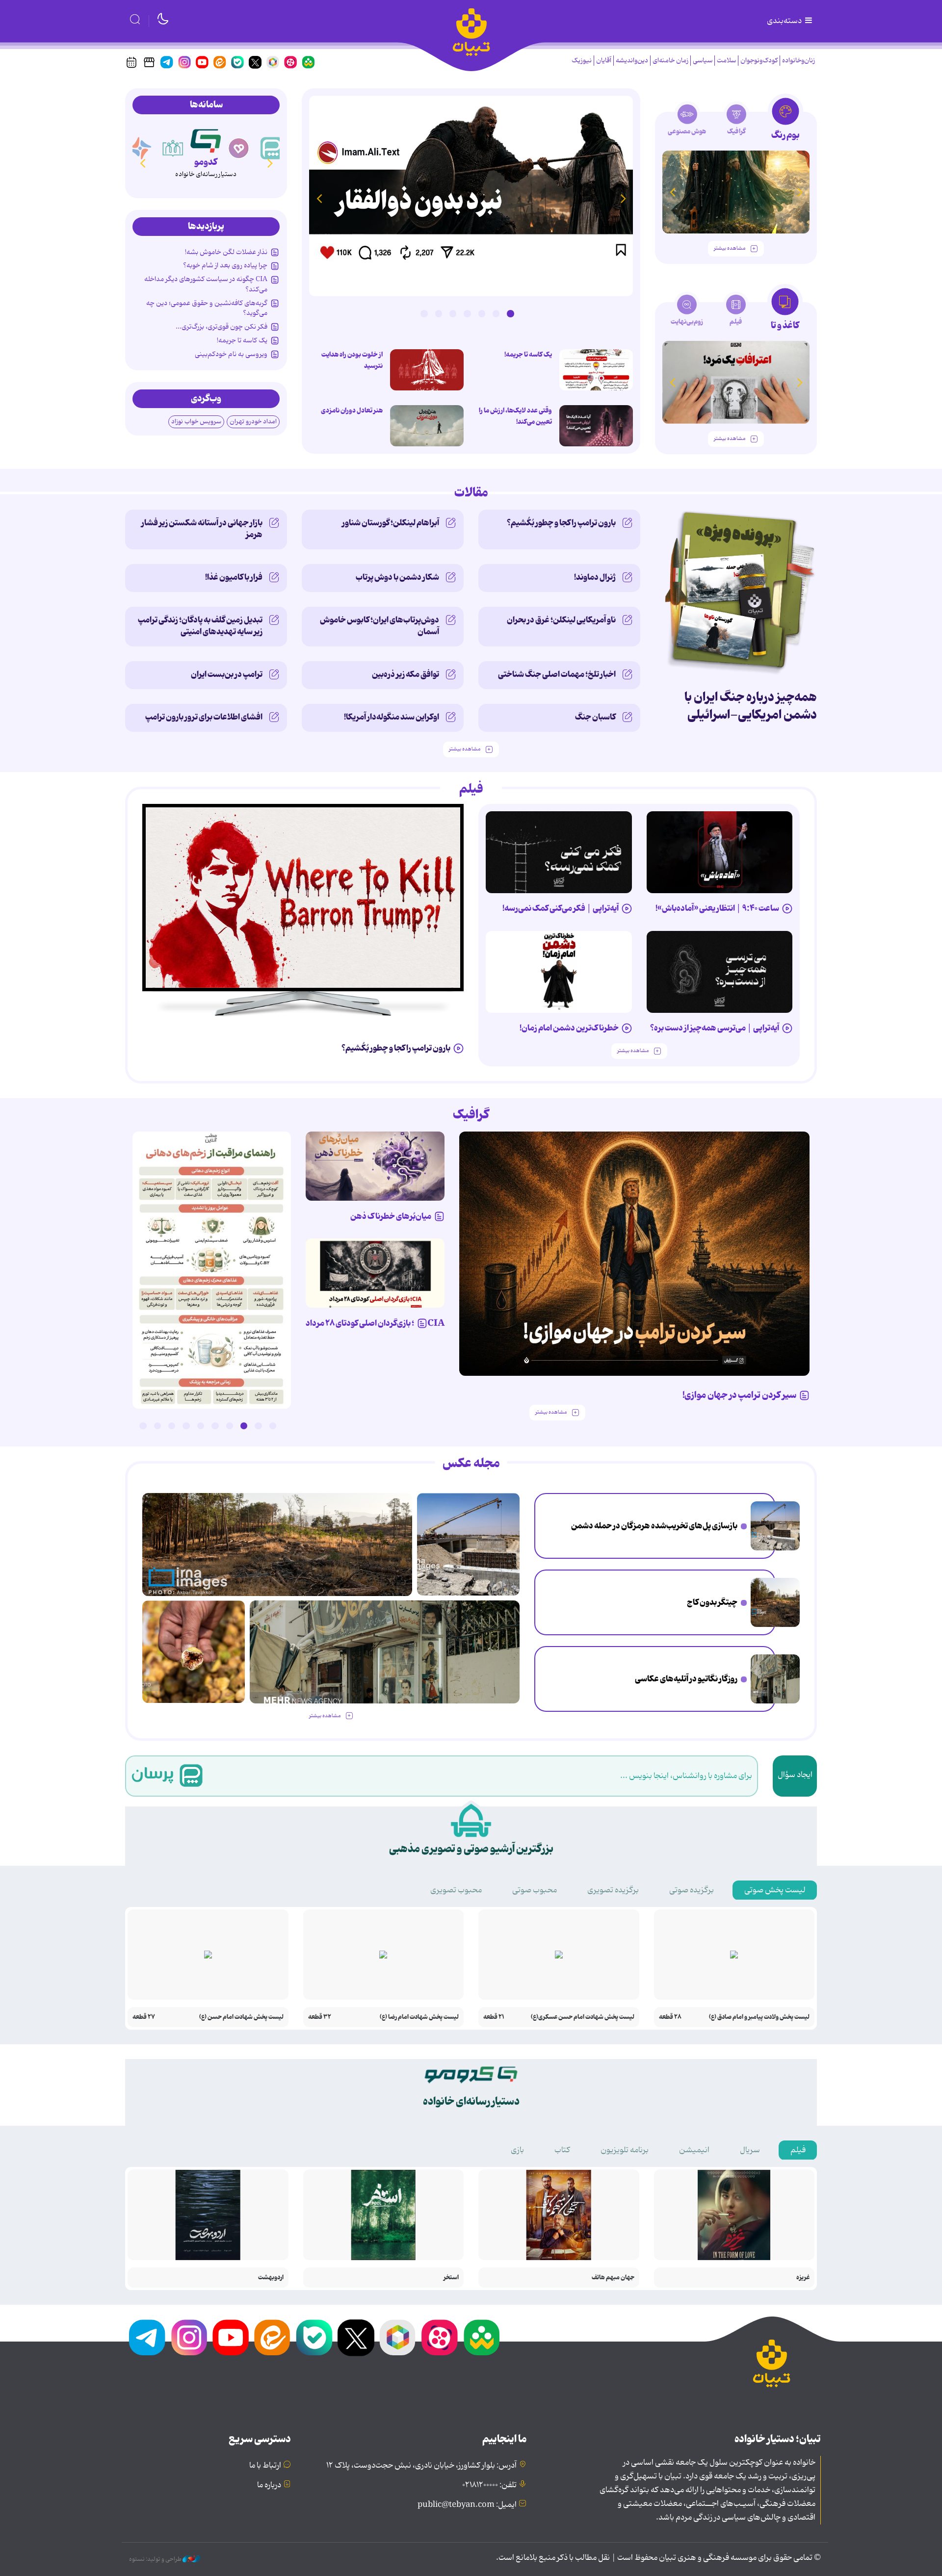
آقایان (604, 61)
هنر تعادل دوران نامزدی (352, 411)
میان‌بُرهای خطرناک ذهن (391, 1216)
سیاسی (703, 61)
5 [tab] (453, 313)
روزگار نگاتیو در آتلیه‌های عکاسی (686, 1679)
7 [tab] (424, 313)
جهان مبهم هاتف (613, 2278)
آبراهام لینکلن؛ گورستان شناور (391, 523)
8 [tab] (172, 1426)
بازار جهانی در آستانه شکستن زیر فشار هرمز (202, 529)
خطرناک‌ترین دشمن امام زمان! (569, 1028)
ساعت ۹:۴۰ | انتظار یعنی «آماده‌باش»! (717, 908)
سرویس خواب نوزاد (196, 422)
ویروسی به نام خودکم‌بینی (231, 354)
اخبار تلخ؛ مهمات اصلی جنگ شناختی (557, 674)
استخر (451, 2278)
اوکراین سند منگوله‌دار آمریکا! (392, 717)
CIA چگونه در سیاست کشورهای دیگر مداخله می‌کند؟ (206, 284)
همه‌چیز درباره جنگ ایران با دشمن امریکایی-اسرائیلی (751, 706)
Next (319, 198)
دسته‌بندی (785, 21)
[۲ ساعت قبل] (775, 1526)
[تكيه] (140, 148)
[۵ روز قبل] (635, 1254)
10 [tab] (143, 1426)
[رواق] (206, 139)
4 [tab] (467, 313)
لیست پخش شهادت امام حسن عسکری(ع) (583, 2017)
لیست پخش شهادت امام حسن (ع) (241, 2017)
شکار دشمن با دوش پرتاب (397, 577)
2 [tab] (496, 313)
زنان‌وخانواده (798, 61)
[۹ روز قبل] (736, 192)
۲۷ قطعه (144, 2017)
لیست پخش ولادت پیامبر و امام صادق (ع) (759, 2017)
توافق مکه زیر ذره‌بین (406, 674)
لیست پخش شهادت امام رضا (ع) (419, 2017)
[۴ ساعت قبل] (775, 1602)
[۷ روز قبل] (375, 1273)
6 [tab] (439, 313)
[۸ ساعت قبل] (471, 196)
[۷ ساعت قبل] (194, 1652)
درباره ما (269, 2485)
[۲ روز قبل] (596, 370)
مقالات (471, 493)
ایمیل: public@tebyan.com (467, 2505)
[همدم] (272, 148)
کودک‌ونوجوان (759, 61)
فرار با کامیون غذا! (234, 577)
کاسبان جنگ (595, 717)
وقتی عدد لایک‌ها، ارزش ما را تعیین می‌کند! (515, 416)
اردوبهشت (271, 2278)
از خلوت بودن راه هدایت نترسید (352, 360)
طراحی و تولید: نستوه (156, 2559)
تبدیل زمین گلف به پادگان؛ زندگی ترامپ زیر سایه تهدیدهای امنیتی (200, 626)
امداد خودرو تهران (253, 422)
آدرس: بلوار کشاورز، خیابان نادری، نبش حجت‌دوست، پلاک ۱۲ (421, 2466)
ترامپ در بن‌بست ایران (227, 674)
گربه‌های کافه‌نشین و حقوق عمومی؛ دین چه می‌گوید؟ (207, 308)
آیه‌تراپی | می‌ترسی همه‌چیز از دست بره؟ (715, 1028)
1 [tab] (510, 313)
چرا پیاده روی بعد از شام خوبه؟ (225, 265)
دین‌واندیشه (632, 61)
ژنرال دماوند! (595, 577)
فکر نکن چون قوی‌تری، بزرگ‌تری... (222, 327)
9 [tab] (157, 1426)
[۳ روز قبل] (720, 852)
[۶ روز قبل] (375, 1166)
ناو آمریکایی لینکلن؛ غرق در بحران (561, 620)
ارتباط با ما (265, 2466)
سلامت (726, 61)
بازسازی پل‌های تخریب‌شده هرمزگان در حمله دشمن (654, 1526)
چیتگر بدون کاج (712, 1602)
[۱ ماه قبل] (736, 382)
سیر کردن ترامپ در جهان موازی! (739, 1395)
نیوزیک (582, 61)
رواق (206, 162)
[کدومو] (239, 148)
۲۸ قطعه (670, 2017)
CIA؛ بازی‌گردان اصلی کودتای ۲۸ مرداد (375, 1323)
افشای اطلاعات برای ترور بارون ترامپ (204, 717)
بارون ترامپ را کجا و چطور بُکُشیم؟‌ (561, 523)
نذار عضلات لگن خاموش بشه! (226, 252)
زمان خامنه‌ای (670, 61)
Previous (623, 198)
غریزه (803, 2278)
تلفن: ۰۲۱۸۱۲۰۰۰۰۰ (489, 2485)
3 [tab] (482, 313)
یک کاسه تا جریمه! (528, 355)
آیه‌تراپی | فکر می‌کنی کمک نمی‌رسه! (561, 908)
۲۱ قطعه (494, 2017)
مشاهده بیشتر (730, 248)
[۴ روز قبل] (720, 972)
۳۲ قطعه (320, 2017)
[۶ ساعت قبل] (775, 1679)
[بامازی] (173, 148)
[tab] (785, 122)
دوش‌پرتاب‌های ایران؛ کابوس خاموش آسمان (379, 626)
